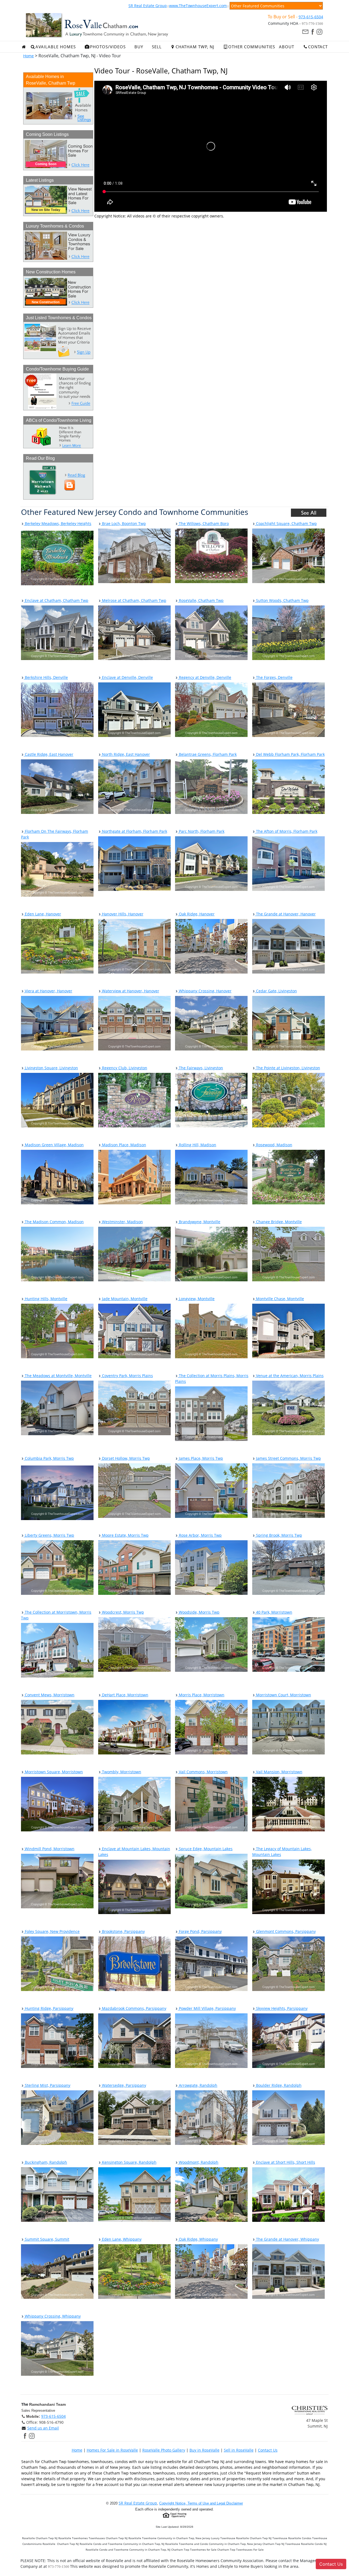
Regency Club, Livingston (124, 1068)
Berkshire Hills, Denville (46, 677)
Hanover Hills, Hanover (122, 914)
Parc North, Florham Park (201, 831)
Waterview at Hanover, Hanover (130, 991)
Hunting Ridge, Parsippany (49, 2008)
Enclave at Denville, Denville (127, 677)
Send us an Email (43, 2428)
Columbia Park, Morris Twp (49, 1458)
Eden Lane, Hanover (42, 914)
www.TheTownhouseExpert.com (198, 6)
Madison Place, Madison (124, 1145)
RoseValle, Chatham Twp (201, 600)
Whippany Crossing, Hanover (205, 991)
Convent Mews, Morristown (49, 1695)
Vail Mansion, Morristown (279, 1772)
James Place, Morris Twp (200, 1458)
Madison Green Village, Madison (54, 1145)
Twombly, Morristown (121, 1772)
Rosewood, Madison (274, 1145)
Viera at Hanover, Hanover (48, 991)
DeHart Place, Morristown (125, 1695)
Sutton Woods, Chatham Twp (282, 600)
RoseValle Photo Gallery (164, 2450)
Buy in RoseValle (204, 2450)
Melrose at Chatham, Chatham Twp (134, 600)
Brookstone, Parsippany (123, 1931)
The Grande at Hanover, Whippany (287, 2239)
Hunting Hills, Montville (46, 1299)
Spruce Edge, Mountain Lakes (205, 1849)
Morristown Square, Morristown (53, 1772)
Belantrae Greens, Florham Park (207, 754)
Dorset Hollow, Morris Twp (125, 1458)
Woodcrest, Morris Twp (122, 1612)
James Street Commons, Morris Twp (288, 1458)
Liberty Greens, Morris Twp (49, 1535)
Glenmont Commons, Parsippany (285, 1931)
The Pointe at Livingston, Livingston (288, 1068)
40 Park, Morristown (274, 1612)
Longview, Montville (196, 1299)
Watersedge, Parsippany (124, 2085)
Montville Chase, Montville (279, 1299)
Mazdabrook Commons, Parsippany (134, 2008)
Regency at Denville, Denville (204, 677)
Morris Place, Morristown (201, 1695)
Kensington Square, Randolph (129, 2162)
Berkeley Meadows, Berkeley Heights (58, 523)
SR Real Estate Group (148, 6)
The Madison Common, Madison (54, 1222)
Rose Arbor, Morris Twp (200, 1535)
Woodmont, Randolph (198, 2162)
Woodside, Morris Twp (199, 1612)
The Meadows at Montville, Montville (58, 1376)
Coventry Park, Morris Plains (127, 1376)
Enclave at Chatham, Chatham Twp (56, 600)
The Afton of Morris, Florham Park (286, 831)
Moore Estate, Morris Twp (125, 1535)
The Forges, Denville (274, 677)
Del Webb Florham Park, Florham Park (290, 754)
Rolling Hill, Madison (197, 1145)
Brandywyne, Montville (199, 1222)
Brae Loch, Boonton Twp (123, 523)
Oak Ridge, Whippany (198, 2239)
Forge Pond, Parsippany (200, 1931)
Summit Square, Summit (46, 2239)
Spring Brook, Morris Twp (279, 1535)
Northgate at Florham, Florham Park (134, 831)
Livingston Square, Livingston (51, 1068)
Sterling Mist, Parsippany (47, 2085)
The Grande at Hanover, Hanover (285, 914)
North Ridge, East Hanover (125, 754)
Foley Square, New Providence (52, 1931)
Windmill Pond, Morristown (49, 1849)
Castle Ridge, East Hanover (49, 754)
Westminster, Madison (122, 1222)
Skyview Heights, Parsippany (281, 2008)
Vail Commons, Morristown (203, 1772)
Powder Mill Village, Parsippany (207, 2008)
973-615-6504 (311, 17)
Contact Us (268, 2450)
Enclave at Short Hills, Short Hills (285, 2162)
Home (28, 56)
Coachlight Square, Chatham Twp (286, 523)
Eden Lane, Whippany (121, 2239)
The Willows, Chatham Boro (203, 523)
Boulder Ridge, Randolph (278, 2085)
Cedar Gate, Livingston (276, 991)
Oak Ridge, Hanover (196, 914)
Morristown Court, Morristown (283, 1695)
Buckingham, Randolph (45, 2162)
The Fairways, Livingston (200, 1068)
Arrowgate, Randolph (198, 2085)
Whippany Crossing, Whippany (52, 2316)
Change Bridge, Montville (278, 1222)
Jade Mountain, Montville (124, 1299)
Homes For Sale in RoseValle (112, 2450)
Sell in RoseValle (239, 2450)
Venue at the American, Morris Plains (289, 1376)
